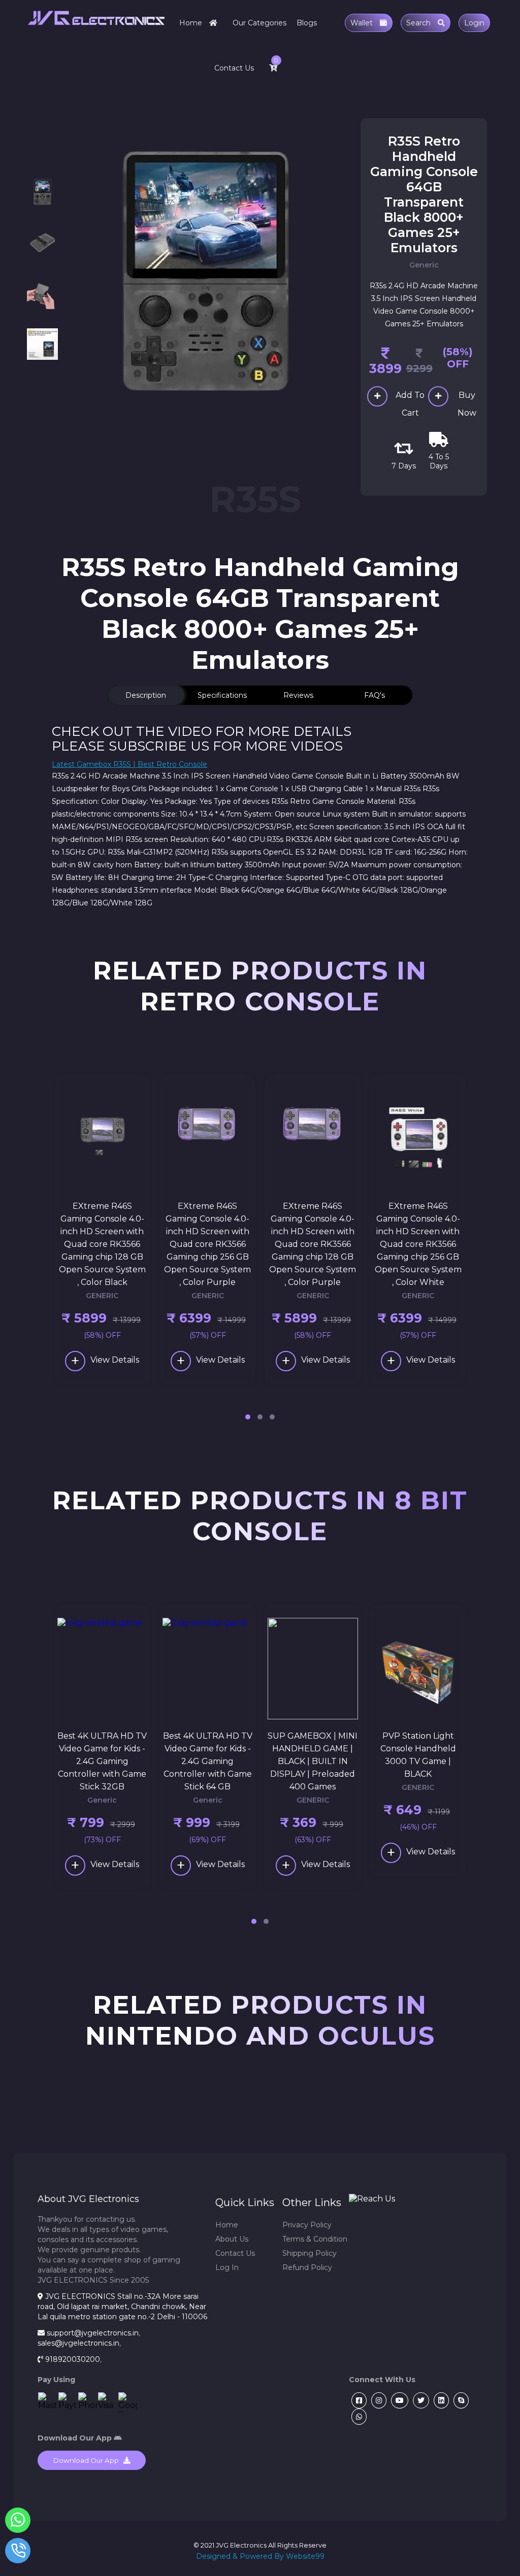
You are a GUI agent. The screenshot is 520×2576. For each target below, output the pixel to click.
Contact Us (234, 68)
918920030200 (73, 2359)
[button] (248, 1417)
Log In (227, 2267)
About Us (232, 2239)
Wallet (363, 23)
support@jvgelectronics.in (93, 2333)
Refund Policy (307, 2267)
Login (474, 23)
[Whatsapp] (358, 2417)
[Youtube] (398, 2400)
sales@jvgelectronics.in (78, 2343)
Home (192, 23)
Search (419, 23)
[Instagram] (378, 2400)
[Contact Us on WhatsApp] (18, 2522)
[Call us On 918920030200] (18, 2553)
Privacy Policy (307, 2225)
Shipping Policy (310, 2253)
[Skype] (460, 2400)
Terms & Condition (315, 2239)
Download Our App (88, 2460)
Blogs (307, 23)
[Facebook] (358, 2400)
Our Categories (259, 23)
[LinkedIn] (440, 2400)
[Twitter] (420, 2400)
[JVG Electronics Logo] (96, 33)
